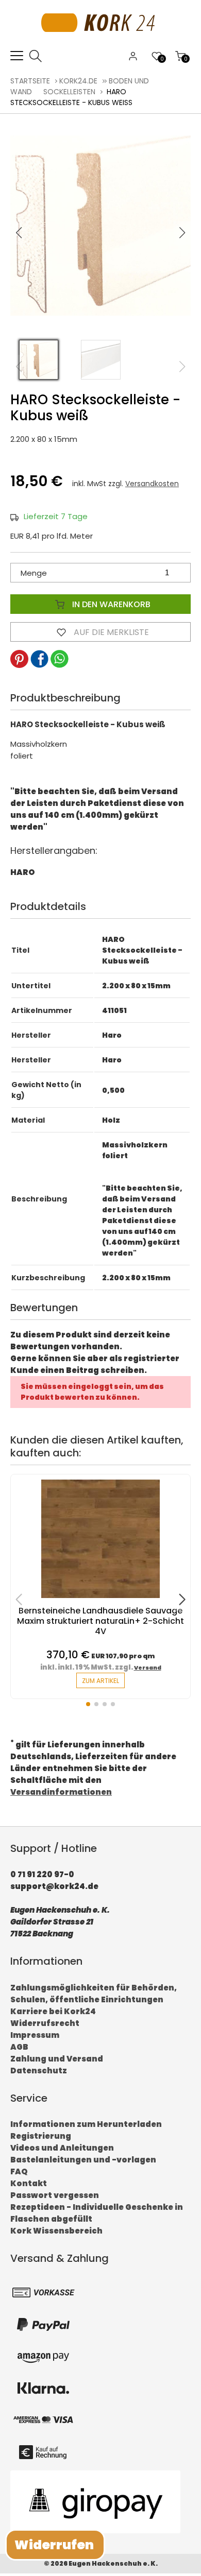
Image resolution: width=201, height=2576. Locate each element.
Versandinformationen (61, 1792)
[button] (182, 233)
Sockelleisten (69, 92)
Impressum (35, 2035)
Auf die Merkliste (110, 632)
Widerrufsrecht (45, 2023)
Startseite (30, 81)
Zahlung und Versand (57, 2059)
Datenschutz (39, 2071)
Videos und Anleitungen (62, 2148)
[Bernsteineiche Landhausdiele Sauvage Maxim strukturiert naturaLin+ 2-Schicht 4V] (100, 1600)
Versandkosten (152, 484)
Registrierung (41, 2136)
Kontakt (29, 2183)
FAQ (19, 2171)
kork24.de (78, 81)
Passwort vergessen (55, 2195)
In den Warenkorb (110, 604)
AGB (19, 2047)
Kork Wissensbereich (56, 2231)
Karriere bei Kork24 (53, 2011)
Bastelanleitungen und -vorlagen (83, 2160)
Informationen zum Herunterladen (86, 2124)
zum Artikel (100, 1681)
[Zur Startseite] (101, 44)
